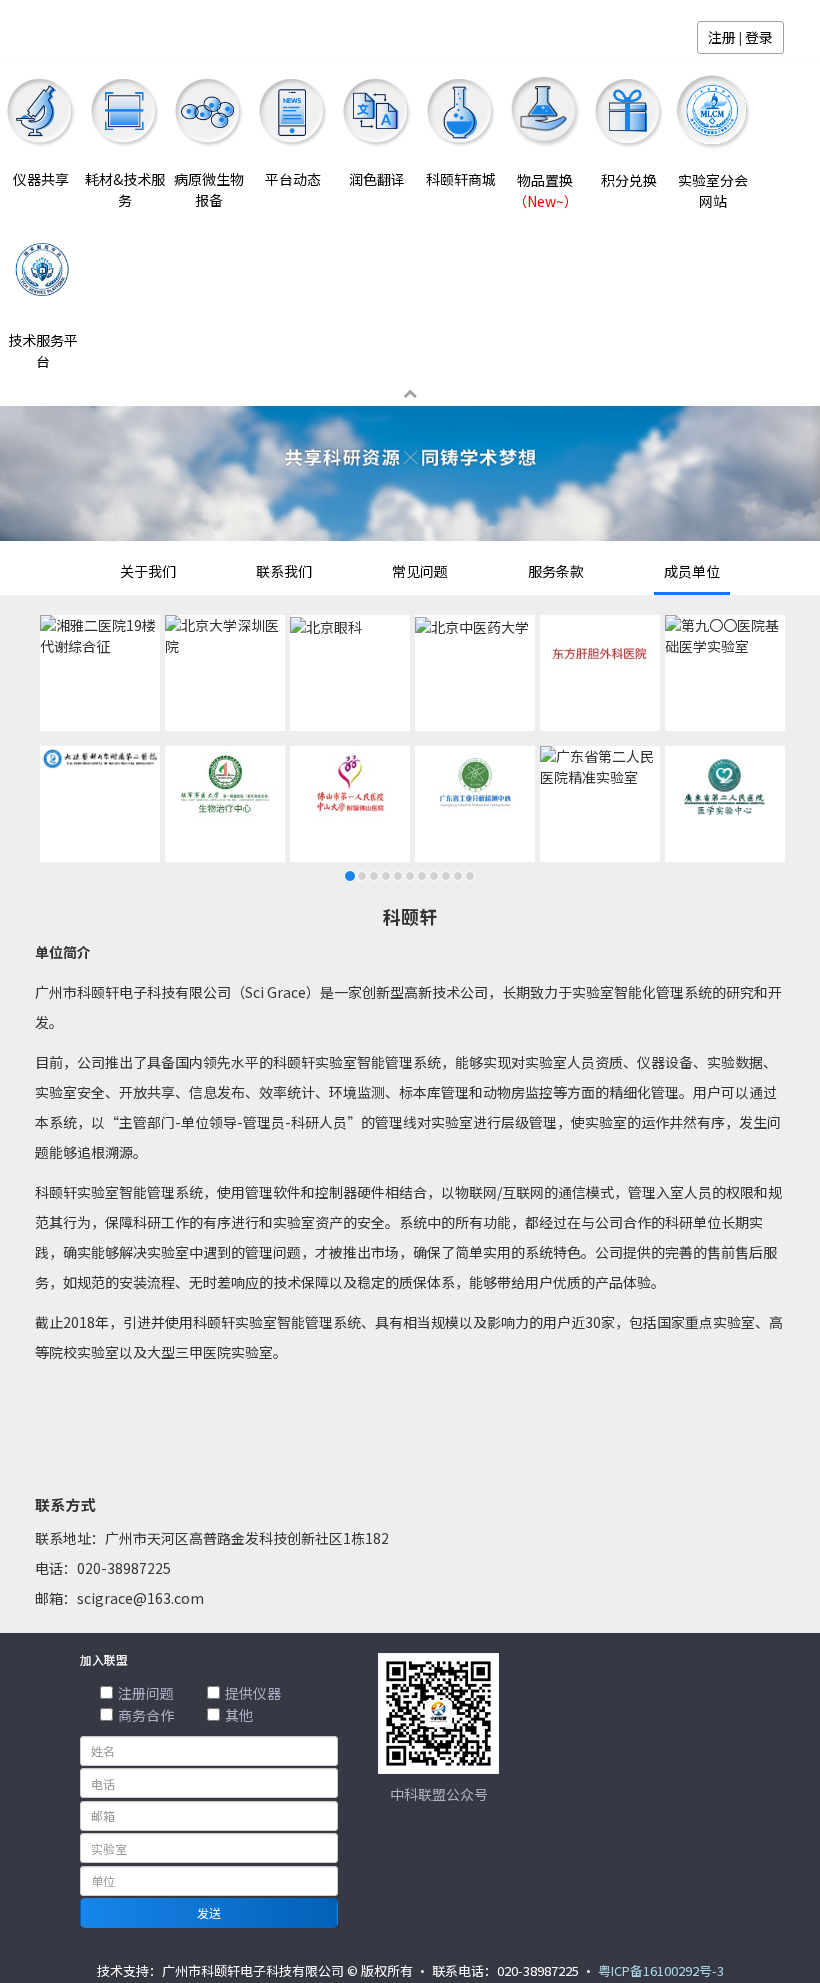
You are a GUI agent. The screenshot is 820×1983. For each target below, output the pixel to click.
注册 (722, 37)
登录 (759, 37)
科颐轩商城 (461, 179)
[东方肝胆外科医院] (600, 653)
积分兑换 (629, 180)
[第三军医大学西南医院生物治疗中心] (225, 784)
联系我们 (284, 571)
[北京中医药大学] (472, 627)
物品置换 (545, 190)
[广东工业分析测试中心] (475, 784)
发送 (209, 1912)
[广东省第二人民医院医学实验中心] (725, 787)
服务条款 (556, 571)
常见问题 (420, 571)
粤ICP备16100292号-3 (661, 1970)
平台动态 (293, 179)
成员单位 (692, 571)
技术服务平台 (43, 350)
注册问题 (146, 1693)
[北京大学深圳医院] (225, 636)
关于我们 (148, 571)
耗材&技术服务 (125, 189)
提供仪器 (253, 1693)
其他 (239, 1715)
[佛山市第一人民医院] (350, 784)
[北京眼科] (326, 627)
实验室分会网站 (713, 190)
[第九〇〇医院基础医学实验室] (725, 636)
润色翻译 (377, 179)
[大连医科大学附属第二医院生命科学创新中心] (100, 758)
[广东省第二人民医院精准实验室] (600, 767)
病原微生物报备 (209, 189)
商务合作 (146, 1715)
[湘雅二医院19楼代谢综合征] (100, 636)
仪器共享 (41, 179)
